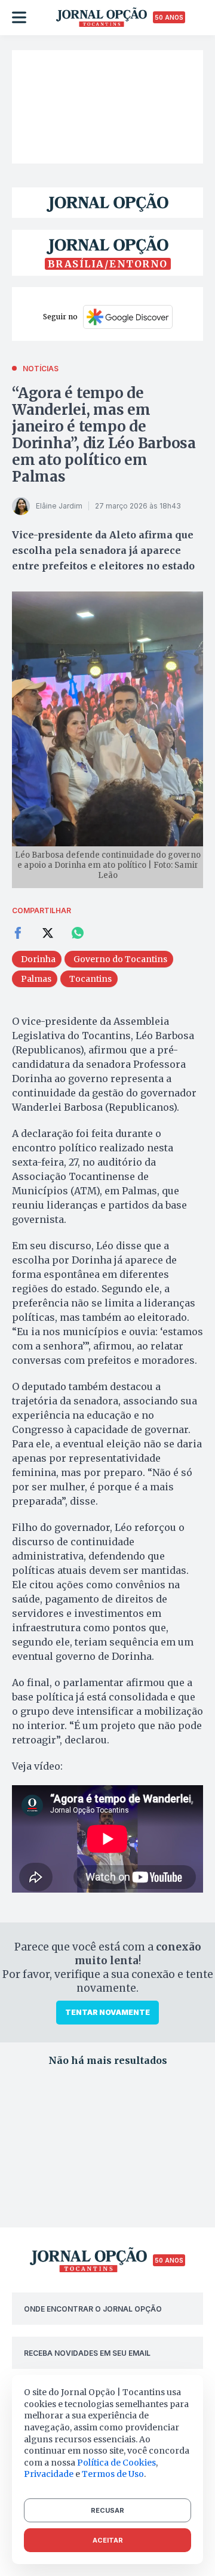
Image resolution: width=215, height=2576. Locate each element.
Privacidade (49, 2474)
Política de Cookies (116, 2463)
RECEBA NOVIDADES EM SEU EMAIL (87, 2353)
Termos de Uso (113, 2474)
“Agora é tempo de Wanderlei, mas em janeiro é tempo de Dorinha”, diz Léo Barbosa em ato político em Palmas (104, 435)
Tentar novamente (107, 2012)
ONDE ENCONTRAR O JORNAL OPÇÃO (93, 2309)
